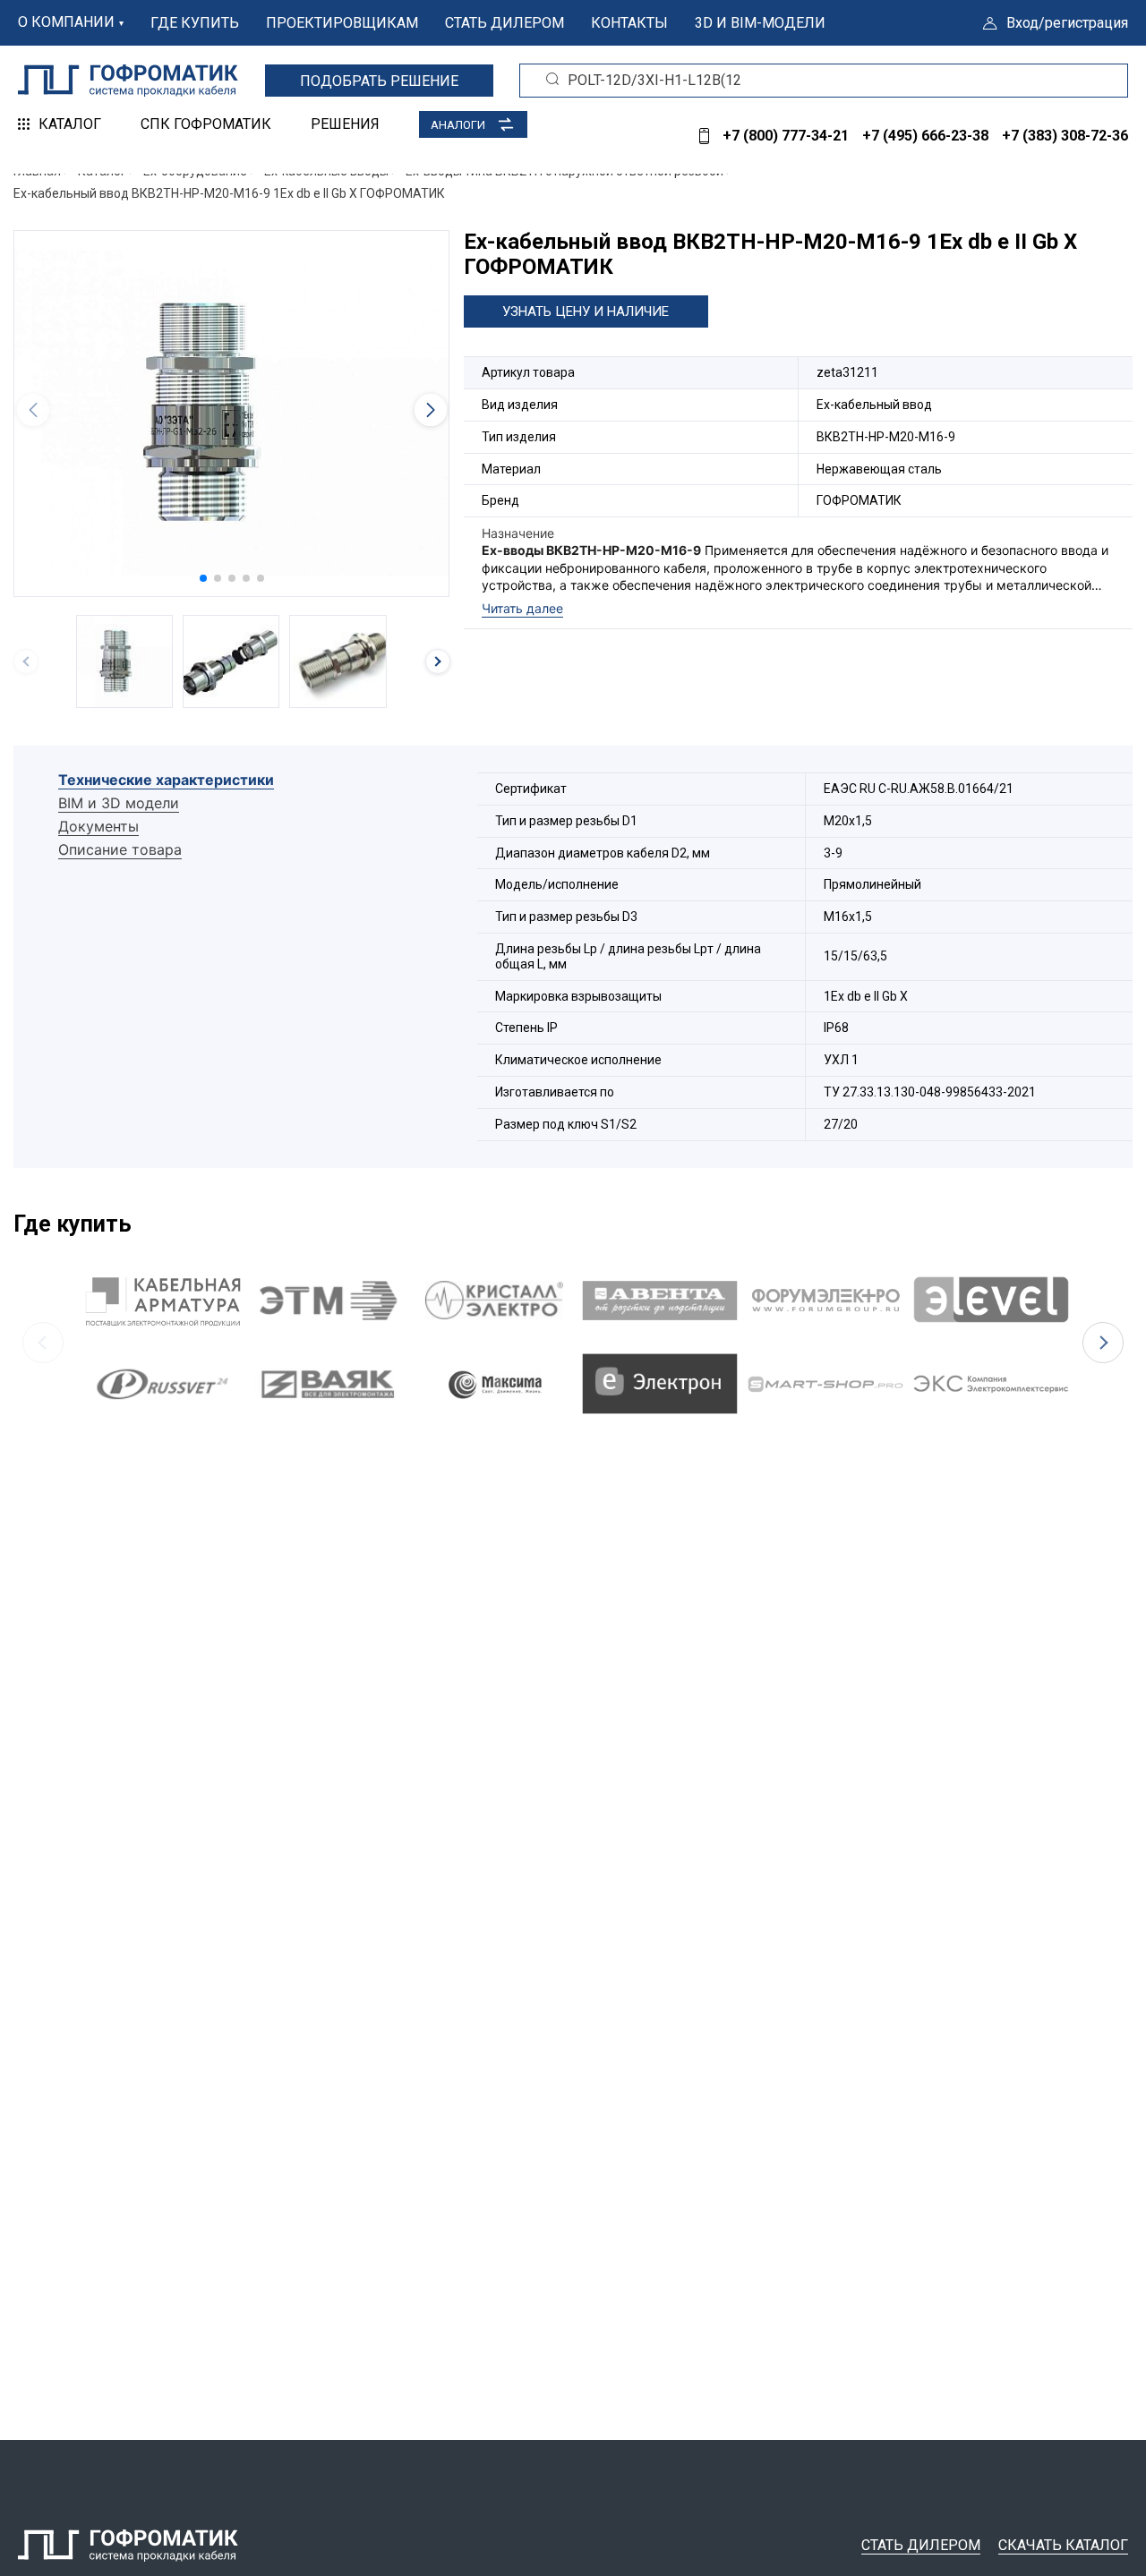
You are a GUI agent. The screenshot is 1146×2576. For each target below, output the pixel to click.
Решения (345, 124)
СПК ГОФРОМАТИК (206, 124)
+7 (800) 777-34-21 (786, 136)
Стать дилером (505, 23)
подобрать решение (379, 81)
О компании (66, 22)
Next (1103, 1343)
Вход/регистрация (1067, 23)
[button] (203, 578)
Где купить (195, 23)
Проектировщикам (342, 23)
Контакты (629, 23)
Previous (43, 1343)
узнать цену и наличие (586, 311)
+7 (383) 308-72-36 (1065, 136)
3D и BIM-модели (760, 23)
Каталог (70, 124)
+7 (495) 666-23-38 (925, 136)
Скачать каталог (1063, 2545)
